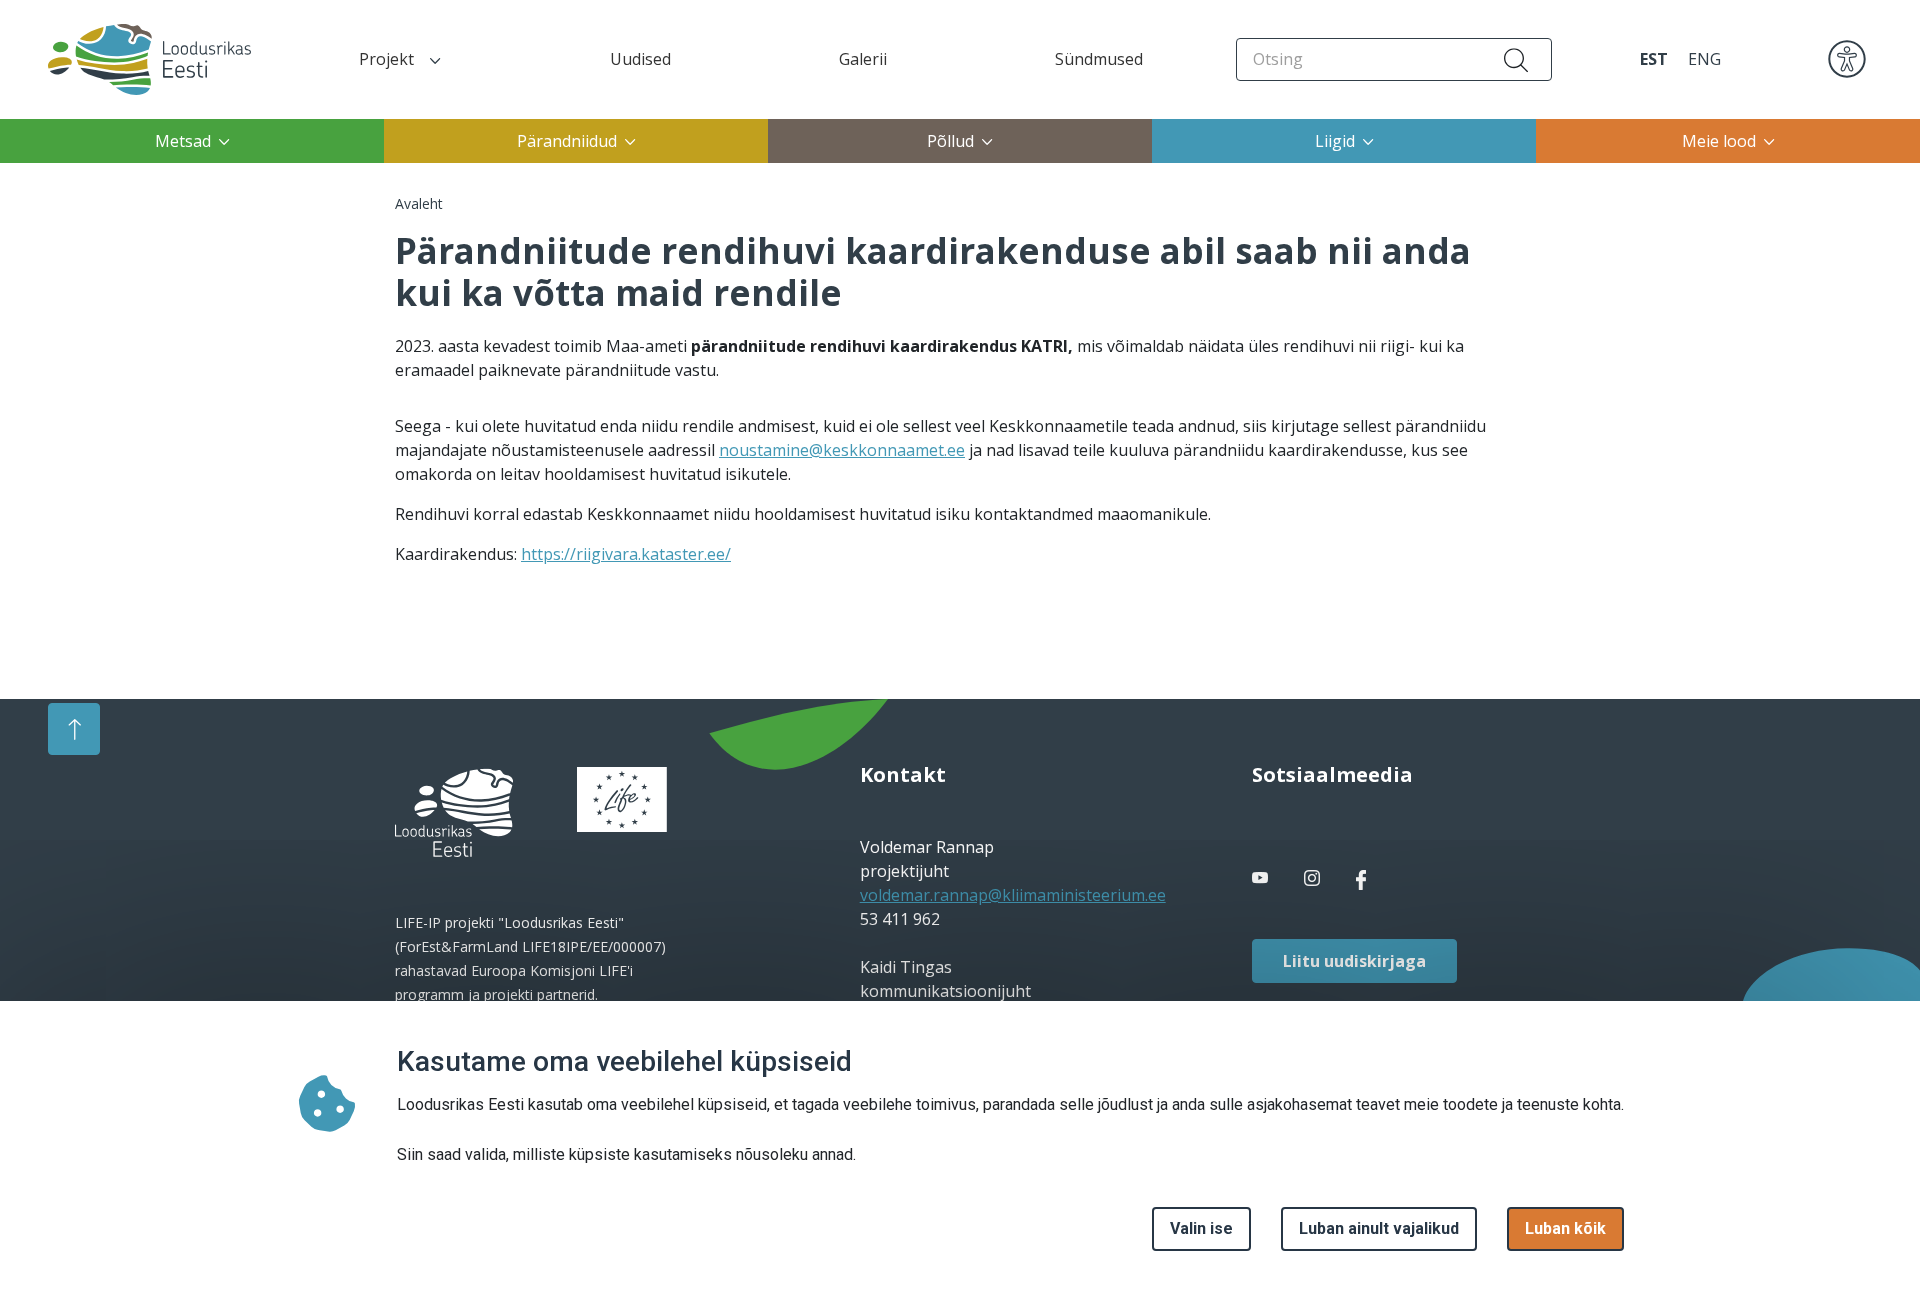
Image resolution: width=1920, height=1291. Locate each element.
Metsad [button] (183, 141)
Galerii (863, 59)
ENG (1704, 59)
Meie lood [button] (1719, 141)
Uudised (640, 59)
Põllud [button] (950, 141)
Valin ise (1201, 1228)
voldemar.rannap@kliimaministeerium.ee (1013, 895)
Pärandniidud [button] (567, 141)
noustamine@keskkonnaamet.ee (842, 450)
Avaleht (419, 203)
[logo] (454, 813)
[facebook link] (1262, 879)
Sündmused (1099, 59)
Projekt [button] (386, 59)
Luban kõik (1565, 1228)
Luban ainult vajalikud (1379, 1228)
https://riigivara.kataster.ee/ (626, 554)
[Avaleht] (131, 59)
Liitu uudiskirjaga (1354, 961)
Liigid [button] (1335, 141)
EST (1654, 59)
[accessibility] (1847, 58)
